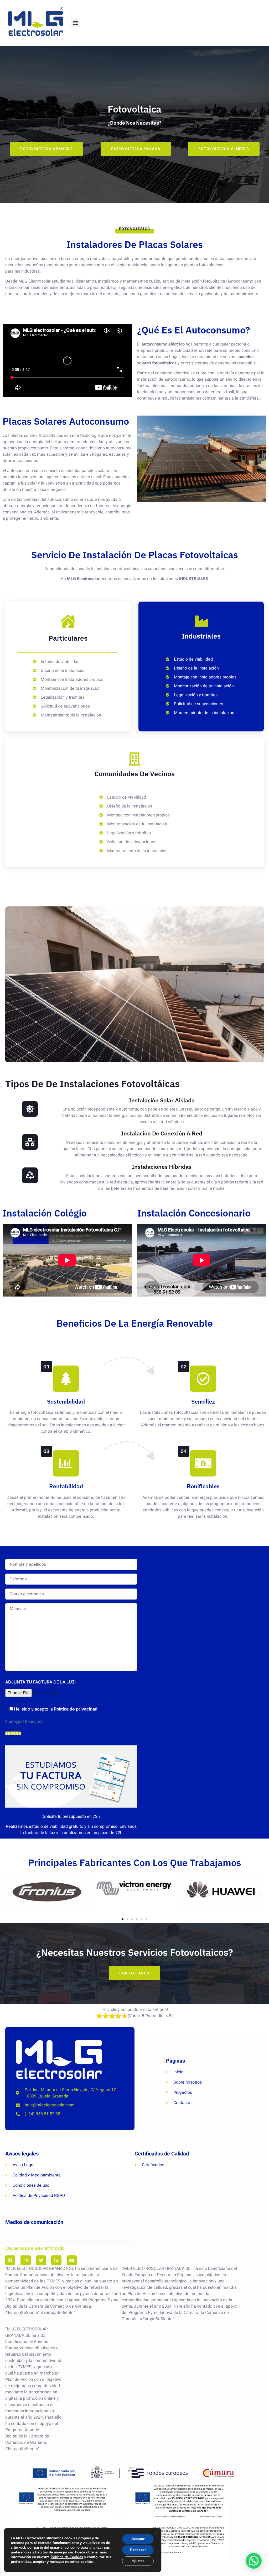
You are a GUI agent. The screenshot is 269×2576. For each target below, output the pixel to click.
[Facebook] (10, 2260)
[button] (76, 23)
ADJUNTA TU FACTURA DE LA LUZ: (41, 1682)
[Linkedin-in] (56, 2260)
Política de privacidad (76, 1709)
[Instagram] (25, 2260)
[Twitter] (41, 2260)
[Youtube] (72, 2260)
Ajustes (138, 2561)
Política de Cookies (67, 2557)
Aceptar (138, 2539)
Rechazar (138, 2550)
